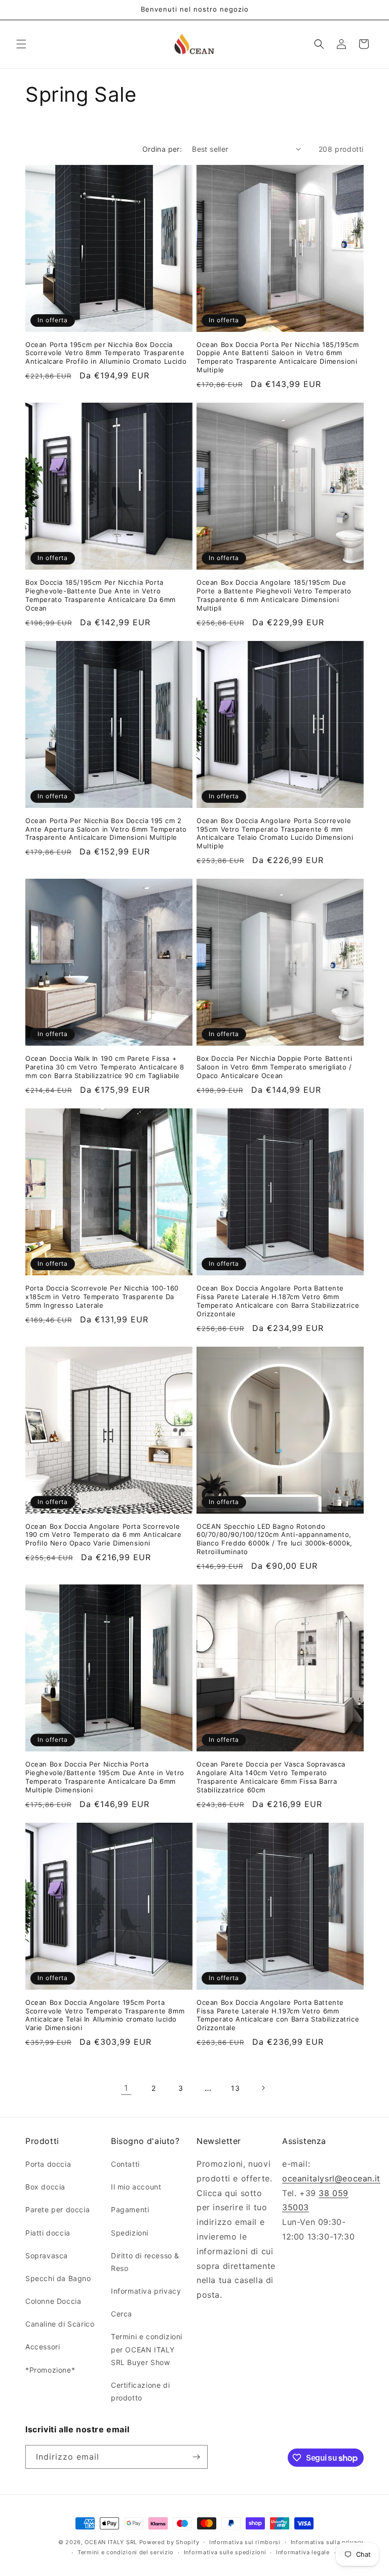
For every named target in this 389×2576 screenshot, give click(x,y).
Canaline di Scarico (60, 2324)
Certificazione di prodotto (140, 2391)
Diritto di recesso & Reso (145, 2262)
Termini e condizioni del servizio (126, 2552)
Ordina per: (162, 149)
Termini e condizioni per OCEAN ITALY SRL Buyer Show (147, 2349)
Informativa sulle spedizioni (225, 2552)
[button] (21, 44)
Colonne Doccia (53, 2301)
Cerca (122, 2314)
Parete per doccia (57, 2209)
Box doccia (45, 2187)
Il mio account (136, 2187)
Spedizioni (130, 2233)
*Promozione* (50, 2370)
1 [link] (126, 2088)
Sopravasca (47, 2256)
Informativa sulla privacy (327, 2542)
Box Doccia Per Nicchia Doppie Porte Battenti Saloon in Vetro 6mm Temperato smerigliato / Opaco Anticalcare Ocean (274, 1067)
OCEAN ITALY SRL (111, 2542)
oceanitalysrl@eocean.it (331, 2178)
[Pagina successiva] (263, 2088)
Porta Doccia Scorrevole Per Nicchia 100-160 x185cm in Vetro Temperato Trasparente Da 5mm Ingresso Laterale (102, 1297)
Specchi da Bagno (58, 2278)
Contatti (125, 2164)
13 (235, 2088)
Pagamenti (130, 2209)
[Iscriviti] (196, 2457)
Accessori (43, 2347)
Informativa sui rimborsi (245, 2542)
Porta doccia (48, 2164)
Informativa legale (303, 2552)
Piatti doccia (48, 2233)
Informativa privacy (146, 2291)
